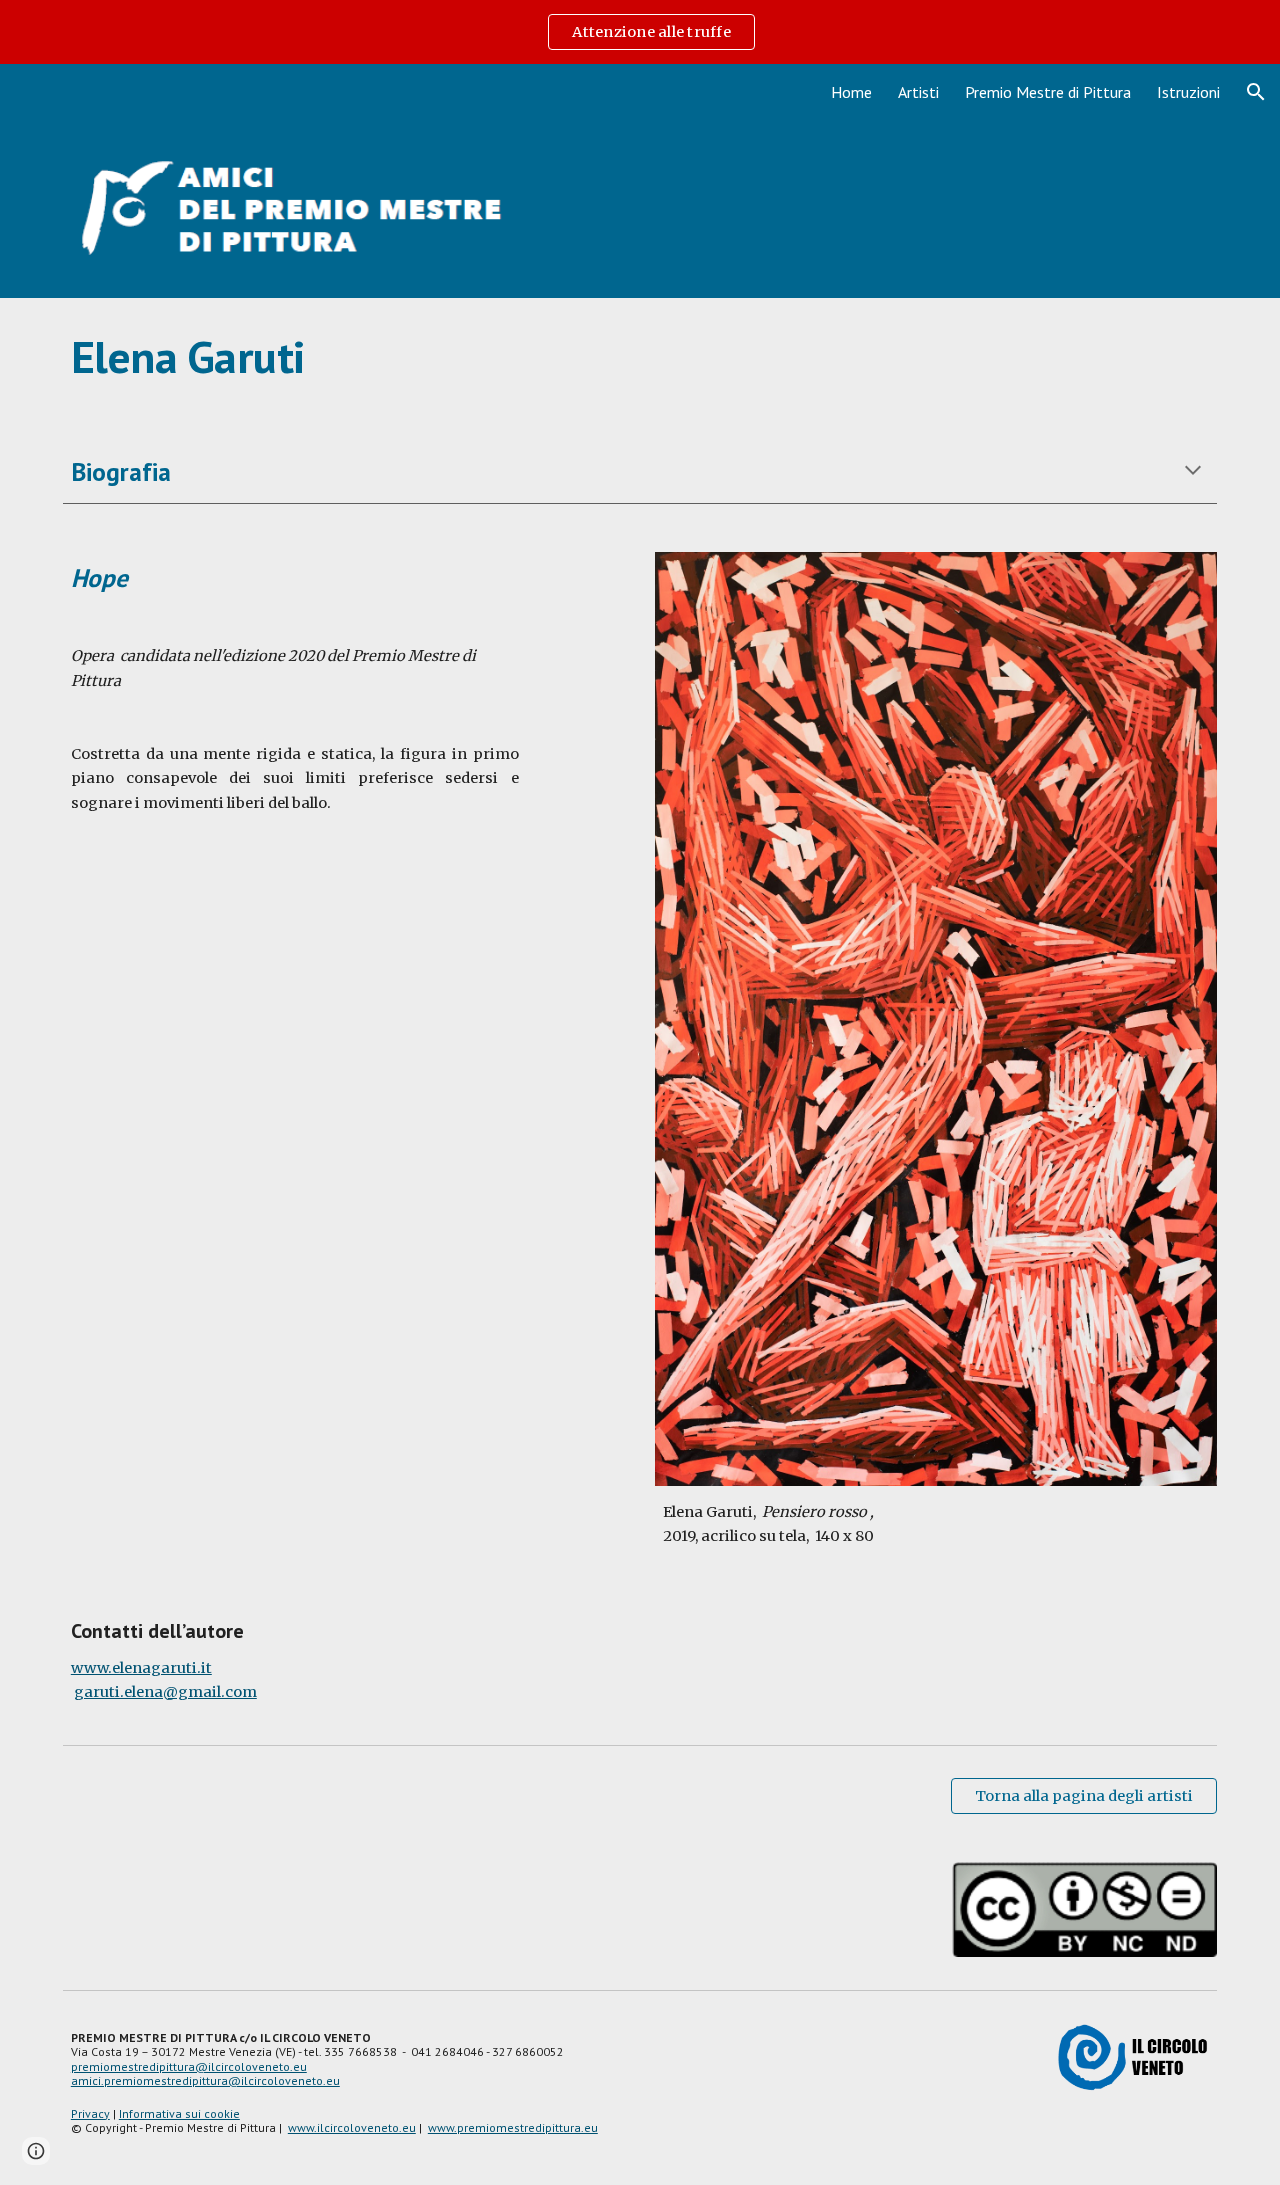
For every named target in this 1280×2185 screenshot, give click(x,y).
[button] (1256, 92)
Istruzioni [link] (1188, 92)
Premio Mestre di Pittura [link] (1048, 92)
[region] (640, 32)
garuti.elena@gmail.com (165, 1692)
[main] (640, 357)
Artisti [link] (918, 92)
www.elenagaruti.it (141, 1668)
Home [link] (851, 92)
